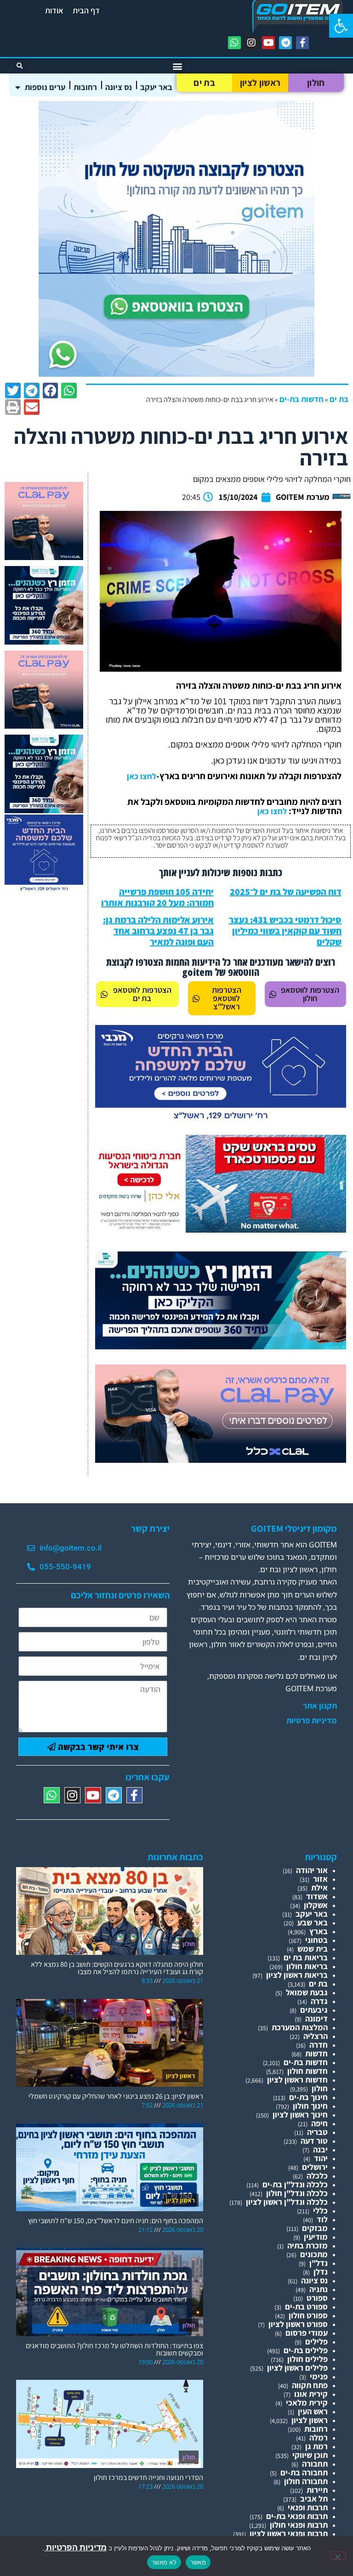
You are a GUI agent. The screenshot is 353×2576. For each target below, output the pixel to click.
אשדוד (317, 1896)
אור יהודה (312, 1870)
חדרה (319, 2045)
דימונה (316, 2018)
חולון (316, 83)
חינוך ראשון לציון (300, 2115)
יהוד (321, 2158)
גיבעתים (314, 2010)
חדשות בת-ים (302, 399)
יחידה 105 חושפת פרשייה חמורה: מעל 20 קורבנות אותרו (157, 897)
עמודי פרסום (307, 2333)
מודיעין (316, 2237)
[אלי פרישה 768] (221, 1346)
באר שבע (313, 1922)
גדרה (319, 2001)
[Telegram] (285, 43)
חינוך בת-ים (308, 2097)
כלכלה (317, 2176)
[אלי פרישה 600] (44, 642)
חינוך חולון (310, 2106)
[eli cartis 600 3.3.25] (44, 557)
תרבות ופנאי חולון (299, 2525)
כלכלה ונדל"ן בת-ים (295, 2184)
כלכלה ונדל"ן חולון (297, 2193)
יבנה (320, 2149)
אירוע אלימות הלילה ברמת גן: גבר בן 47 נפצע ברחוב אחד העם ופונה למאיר (158, 931)
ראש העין (313, 2411)
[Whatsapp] (234, 43)
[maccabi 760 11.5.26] (221, 1121)
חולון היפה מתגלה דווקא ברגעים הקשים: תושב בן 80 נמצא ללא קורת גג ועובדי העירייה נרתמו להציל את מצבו (117, 1968)
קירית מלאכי (307, 2403)
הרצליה (316, 2036)
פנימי (319, 2376)
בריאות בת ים (306, 1957)
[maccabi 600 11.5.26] (44, 890)
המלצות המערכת (300, 2027)
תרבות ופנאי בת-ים (297, 2516)
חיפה (319, 2123)
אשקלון (316, 1905)
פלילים (316, 2341)
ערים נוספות (45, 87)
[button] (341, 26)
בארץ (319, 1931)
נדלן (321, 2272)
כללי (320, 2211)
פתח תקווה (310, 2385)
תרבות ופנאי (308, 2507)
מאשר (198, 2562)
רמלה (319, 2437)
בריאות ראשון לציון (297, 1975)
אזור (320, 1879)
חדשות (316, 2053)
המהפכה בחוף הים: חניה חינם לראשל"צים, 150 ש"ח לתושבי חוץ (116, 2221)
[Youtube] (268, 43)
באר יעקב (156, 87)
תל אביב (314, 2499)
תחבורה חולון (306, 2481)
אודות (54, 10)
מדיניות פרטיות (312, 1721)
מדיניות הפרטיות (75, 2547)
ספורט (317, 2298)
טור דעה (314, 2141)
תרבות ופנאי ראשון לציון (289, 2534)
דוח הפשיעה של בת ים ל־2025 (286, 892)
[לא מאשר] (338, 2556)
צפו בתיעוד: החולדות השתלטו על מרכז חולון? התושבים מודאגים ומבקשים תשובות (114, 2349)
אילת (319, 1888)
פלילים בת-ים (306, 2350)
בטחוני (316, 1940)
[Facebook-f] (302, 43)
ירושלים (315, 2167)
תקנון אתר (320, 1706)
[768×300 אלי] (221, 1230)
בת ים (204, 83)
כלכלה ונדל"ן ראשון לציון (287, 2202)
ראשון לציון (260, 83)
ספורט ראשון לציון (298, 2324)
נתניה (319, 2289)
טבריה (317, 2132)
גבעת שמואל (307, 1992)
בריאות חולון (307, 1966)
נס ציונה (119, 87)
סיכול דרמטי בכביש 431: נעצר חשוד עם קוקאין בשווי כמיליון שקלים (285, 931)
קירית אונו (311, 2394)
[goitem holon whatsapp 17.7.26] (176, 374)
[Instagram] (251, 43)
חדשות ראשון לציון (297, 2080)
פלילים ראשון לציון (297, 2368)
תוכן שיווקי (310, 2455)
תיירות (317, 2490)
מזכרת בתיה (307, 2245)
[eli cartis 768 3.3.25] (221, 1460)
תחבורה (315, 2464)
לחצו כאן (142, 776)
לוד (322, 2219)
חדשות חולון (307, 2071)
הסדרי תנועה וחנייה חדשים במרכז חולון (148, 2477)
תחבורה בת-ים (304, 2472)
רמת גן (316, 2446)
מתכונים (314, 2254)
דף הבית (86, 10)
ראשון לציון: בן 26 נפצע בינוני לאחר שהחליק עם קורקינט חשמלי (116, 2096)
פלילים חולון (307, 2359)
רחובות (85, 87)
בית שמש (313, 1949)
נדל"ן (319, 2263)
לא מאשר (164, 2562)
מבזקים (315, 2228)
